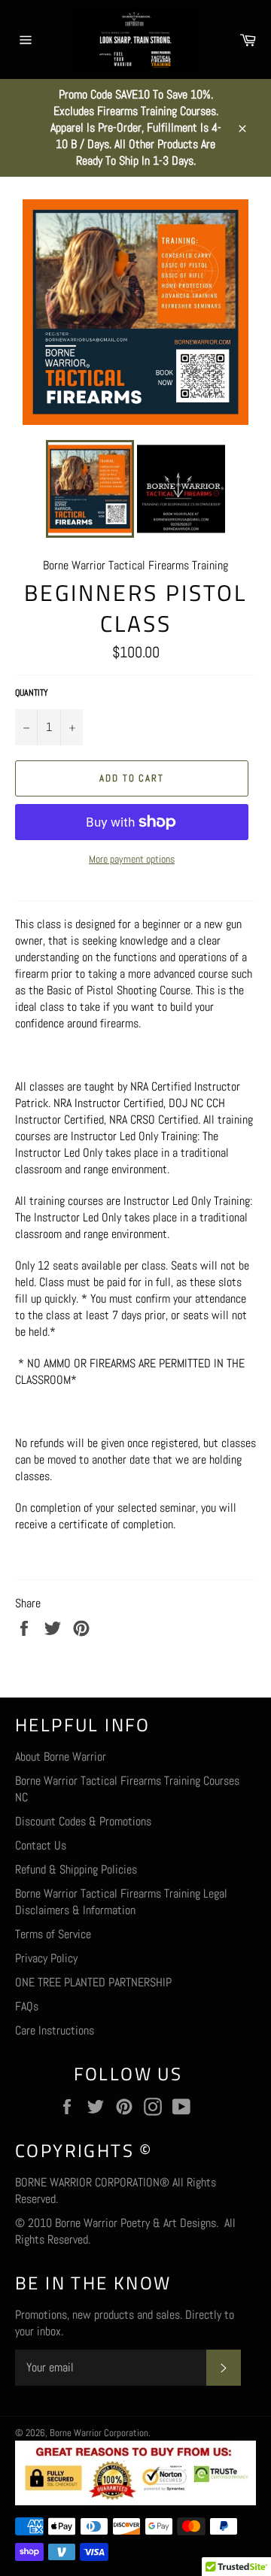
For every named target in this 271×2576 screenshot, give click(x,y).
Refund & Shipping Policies (76, 1869)
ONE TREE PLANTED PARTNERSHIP (93, 1982)
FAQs (27, 2006)
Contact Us (41, 1845)
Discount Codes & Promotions (83, 1821)
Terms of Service (53, 1934)
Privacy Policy (46, 1958)
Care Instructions (55, 2030)
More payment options (132, 859)
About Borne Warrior (61, 1757)
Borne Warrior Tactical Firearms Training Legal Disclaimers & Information (121, 1902)
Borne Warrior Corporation (99, 2433)
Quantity (32, 693)
